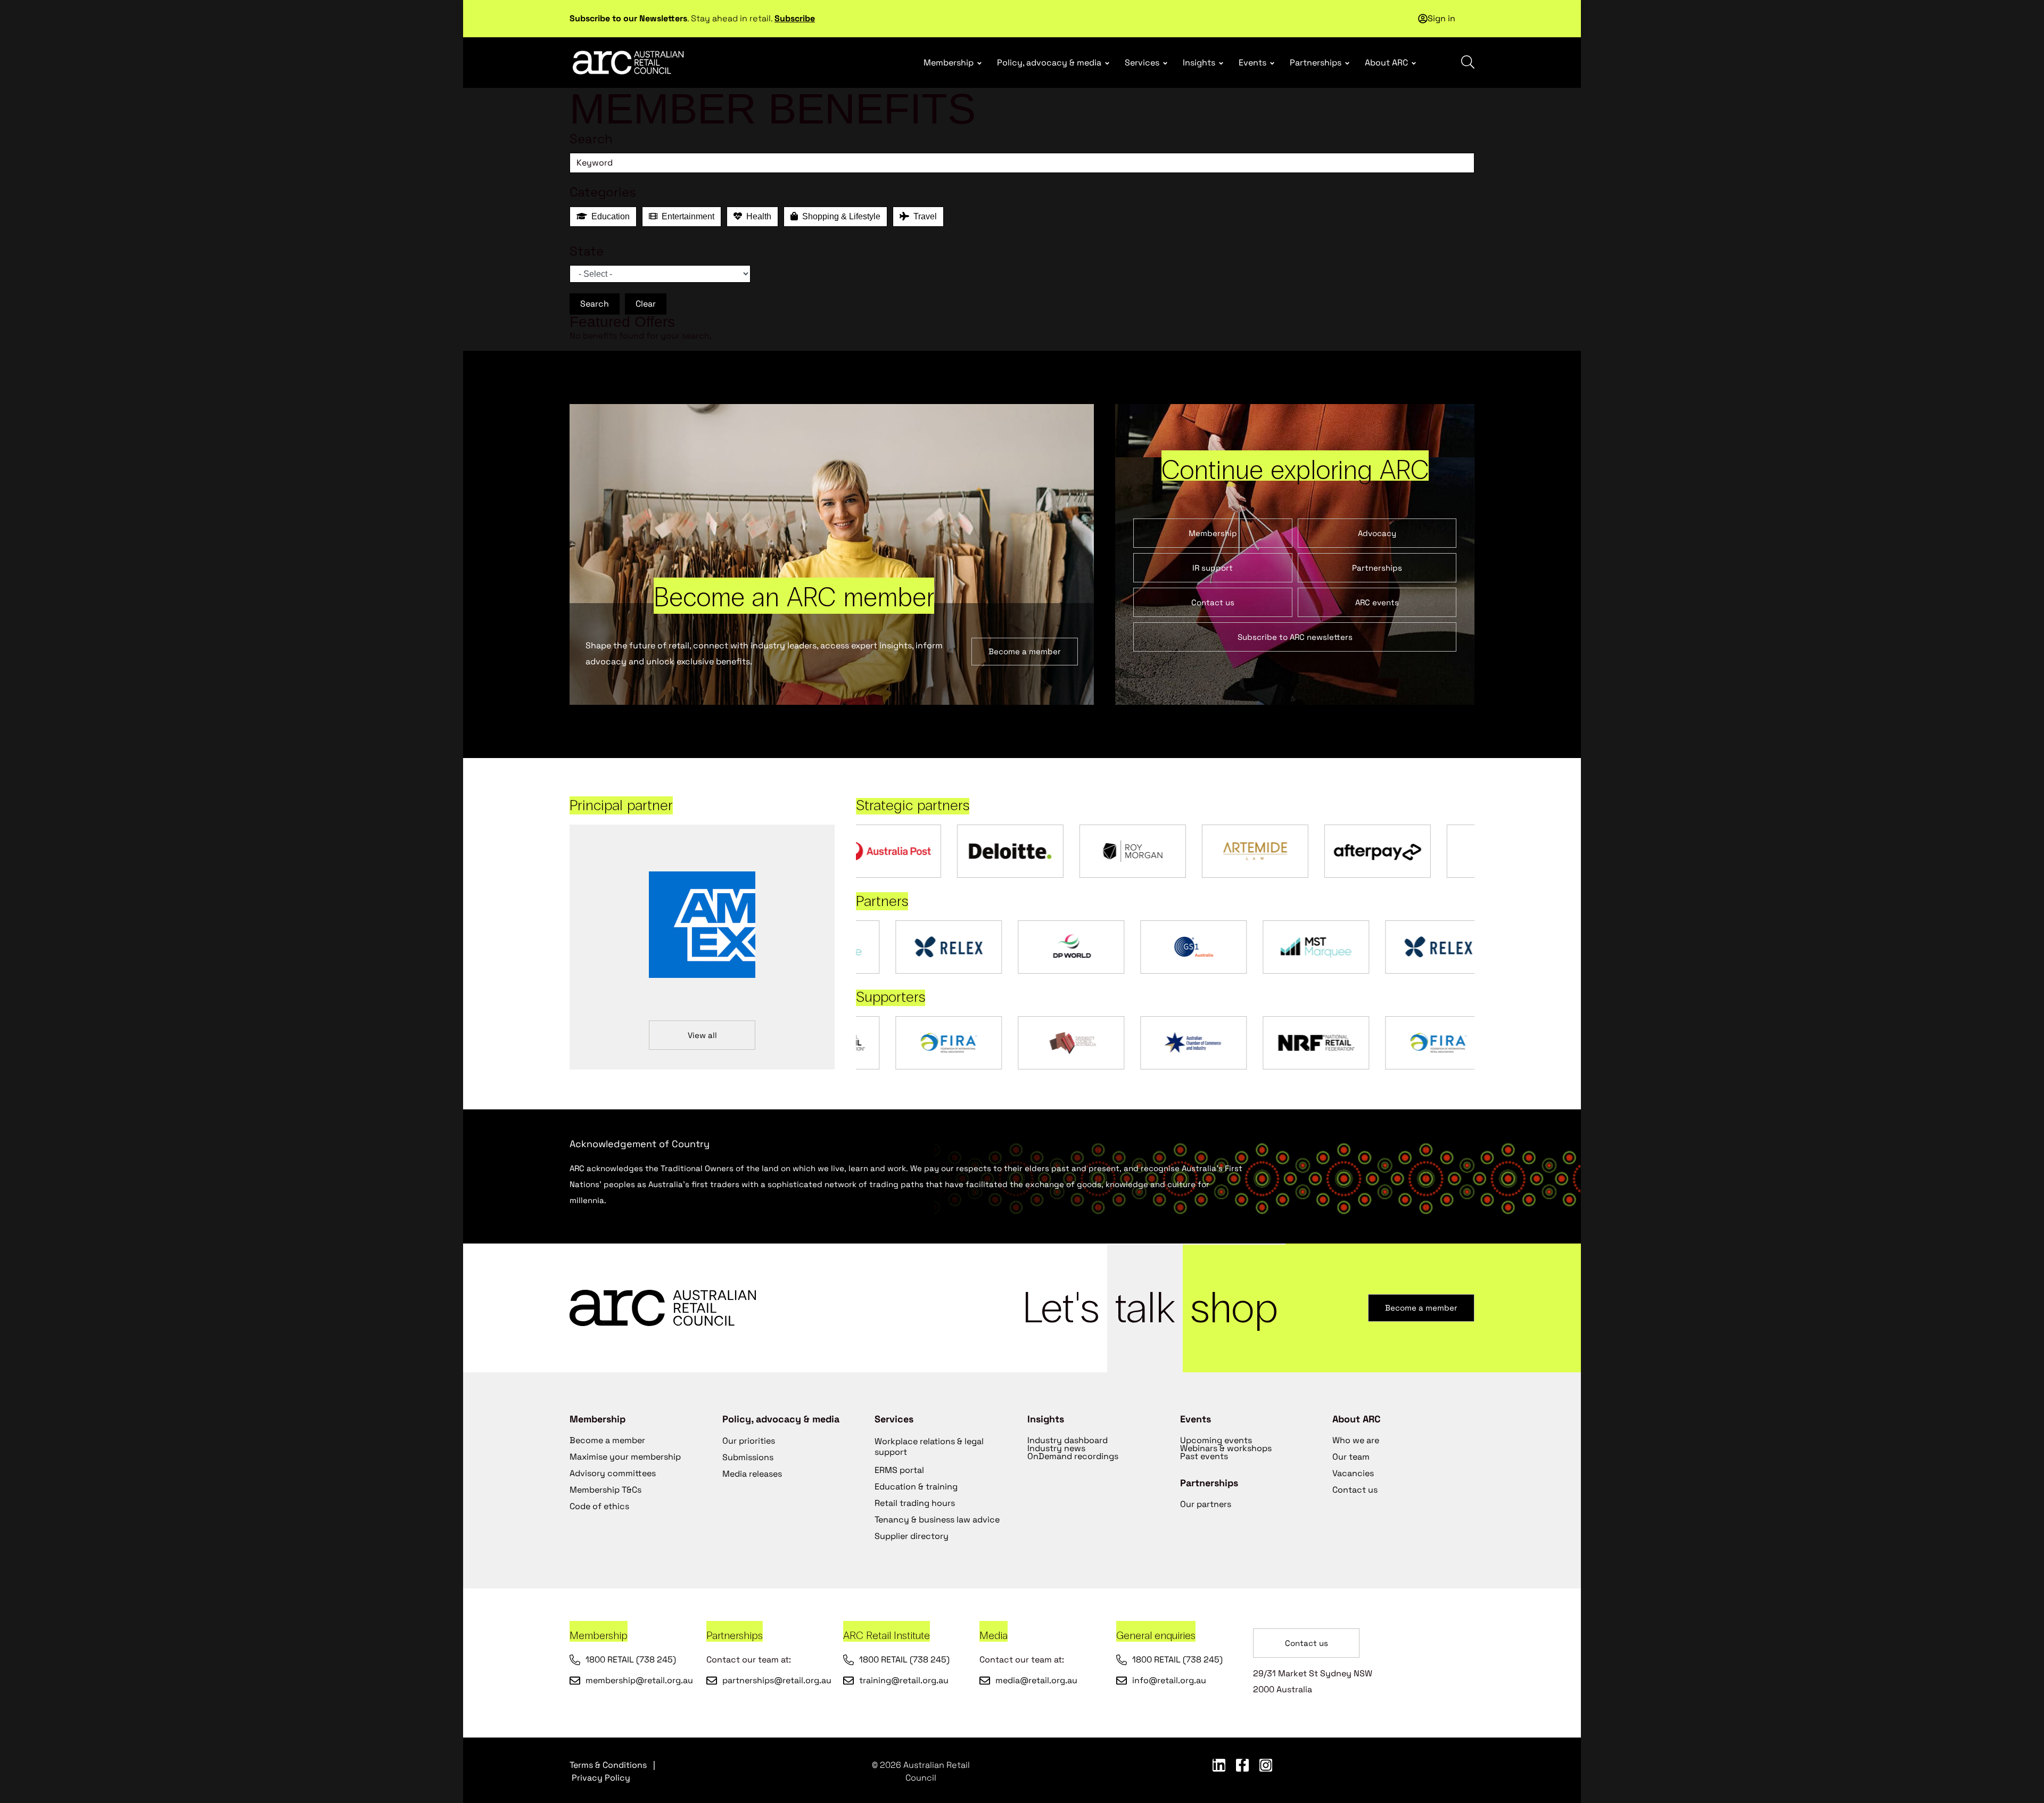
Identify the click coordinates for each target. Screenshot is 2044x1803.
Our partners (1206, 1504)
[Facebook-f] (1242, 1765)
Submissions (748, 1457)
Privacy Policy (601, 1778)
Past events (1204, 1456)
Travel (923, 216)
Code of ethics (599, 1506)
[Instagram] (1266, 1765)
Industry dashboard (1068, 1440)
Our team (1351, 1457)
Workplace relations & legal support (929, 1447)
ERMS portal (899, 1470)
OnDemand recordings (1073, 1456)
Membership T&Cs (605, 1490)
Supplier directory (912, 1536)
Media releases (752, 1474)
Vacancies (1353, 1473)
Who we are (1356, 1440)
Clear (646, 304)
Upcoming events (1216, 1440)
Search (595, 304)
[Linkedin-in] (1219, 1765)
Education (608, 216)
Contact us (1355, 1490)
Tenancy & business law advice (937, 1520)
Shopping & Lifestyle (839, 216)
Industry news (1056, 1448)
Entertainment (686, 216)
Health (757, 216)
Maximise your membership (625, 1457)
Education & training (916, 1487)
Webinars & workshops (1226, 1448)
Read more (909, 15)
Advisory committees (613, 1473)
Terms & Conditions (608, 1765)
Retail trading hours (915, 1503)
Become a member (607, 1440)
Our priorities (749, 1441)
